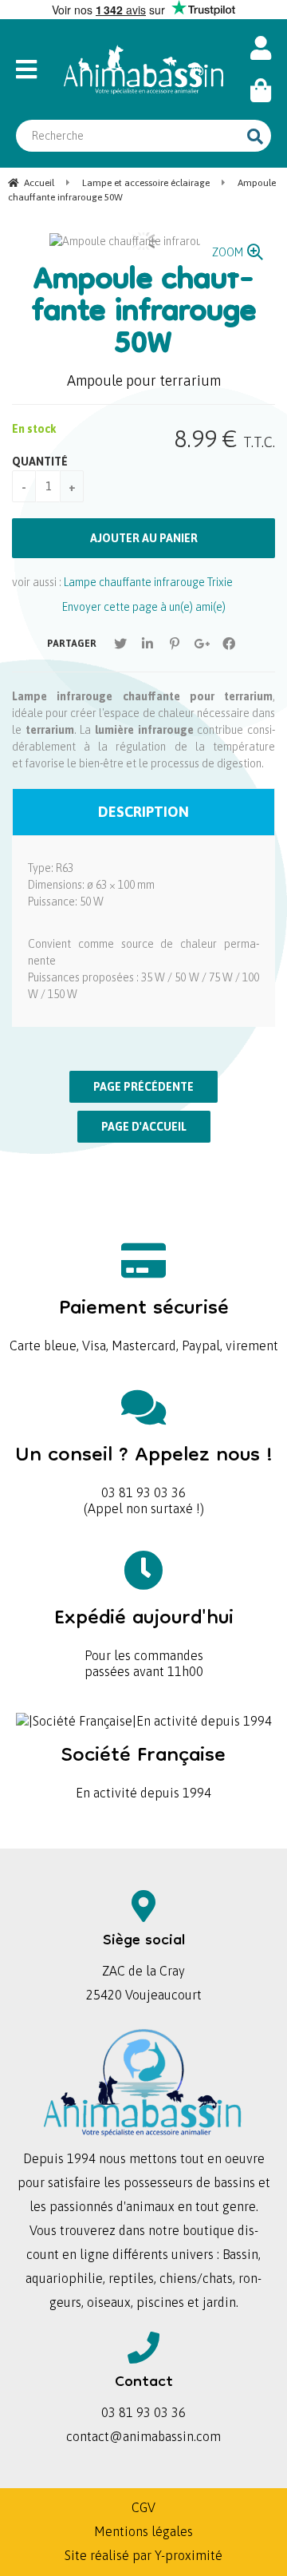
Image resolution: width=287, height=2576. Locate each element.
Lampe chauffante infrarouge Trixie (148, 582)
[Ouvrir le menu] (32, 69)
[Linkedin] (147, 644)
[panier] (261, 91)
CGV (143, 2507)
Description (143, 812)
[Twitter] (120, 644)
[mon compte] (261, 48)
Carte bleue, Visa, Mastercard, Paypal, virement (144, 1320)
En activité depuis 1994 (143, 1767)
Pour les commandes (144, 1629)
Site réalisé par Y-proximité (143, 2555)
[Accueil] (143, 69)
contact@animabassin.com (143, 2436)
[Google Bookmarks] (202, 644)
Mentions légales (143, 2531)
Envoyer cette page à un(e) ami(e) (144, 607)
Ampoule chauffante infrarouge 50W (144, 314)
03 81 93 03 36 (144, 1466)
